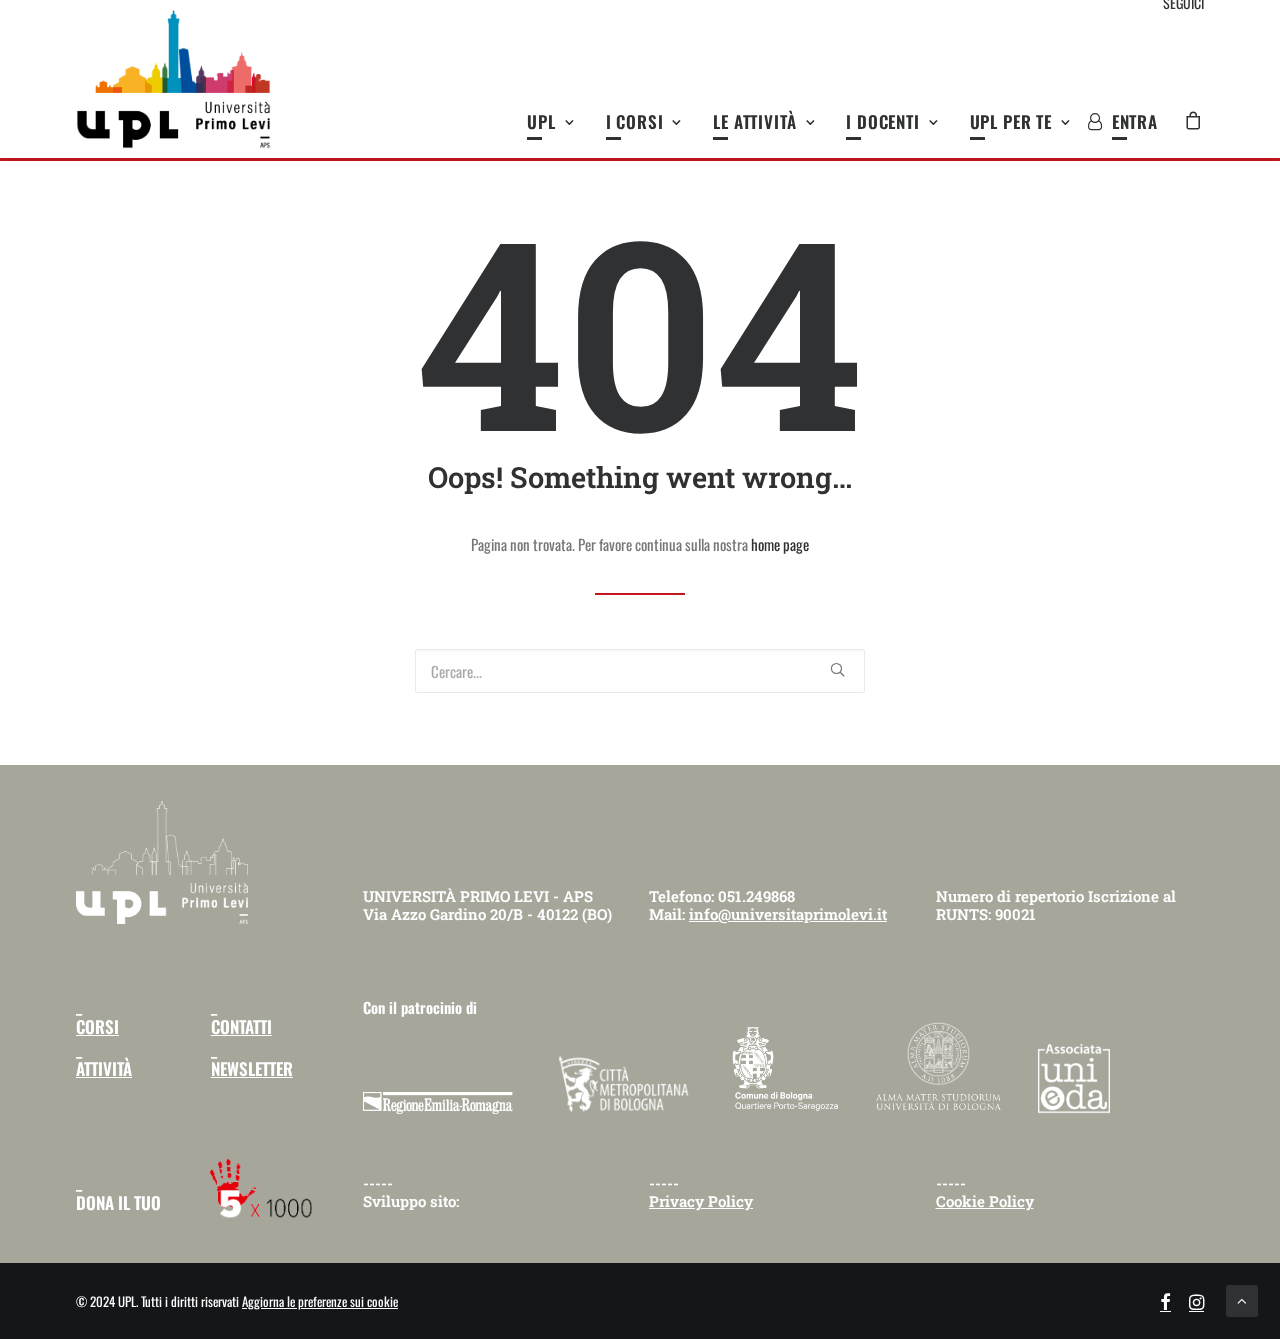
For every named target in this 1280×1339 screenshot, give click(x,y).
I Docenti (883, 121)
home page (780, 544)
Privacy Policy (701, 1201)
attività (104, 1068)
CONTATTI (241, 1026)
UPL (541, 121)
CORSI (97, 1026)
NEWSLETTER (252, 1068)
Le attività (754, 121)
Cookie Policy (985, 1201)
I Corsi (635, 121)
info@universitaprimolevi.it (788, 914)
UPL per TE (1011, 121)
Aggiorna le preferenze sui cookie (320, 1301)
